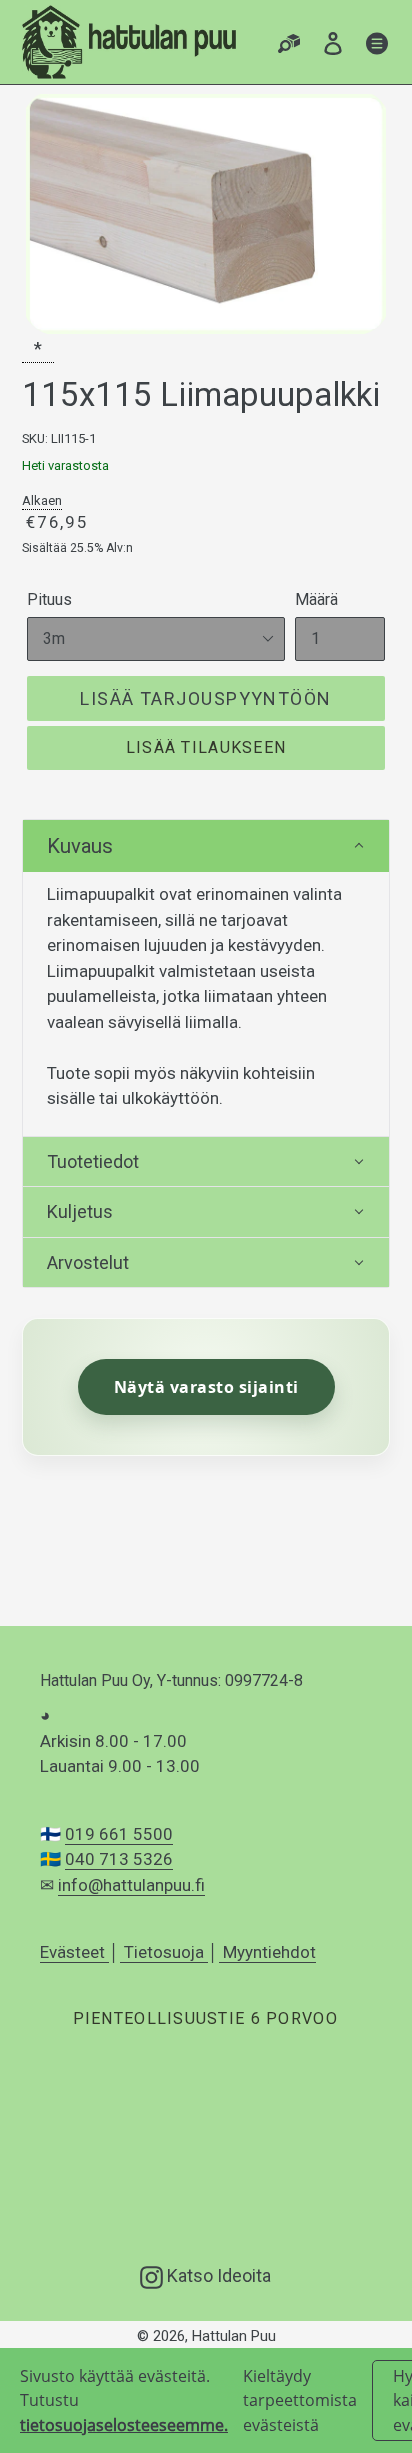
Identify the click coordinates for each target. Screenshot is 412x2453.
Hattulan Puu (234, 2336)
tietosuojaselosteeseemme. (124, 2425)
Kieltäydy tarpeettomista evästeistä (300, 2400)
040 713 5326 (119, 1859)
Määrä (316, 599)
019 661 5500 (119, 1834)
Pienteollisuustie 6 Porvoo (205, 2018)
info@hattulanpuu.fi (131, 1885)
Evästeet (74, 1952)
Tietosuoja (164, 1952)
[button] (206, 846)
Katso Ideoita (217, 2275)
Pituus (49, 599)
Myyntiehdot (267, 1952)
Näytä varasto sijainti (206, 1387)
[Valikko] (377, 42)
